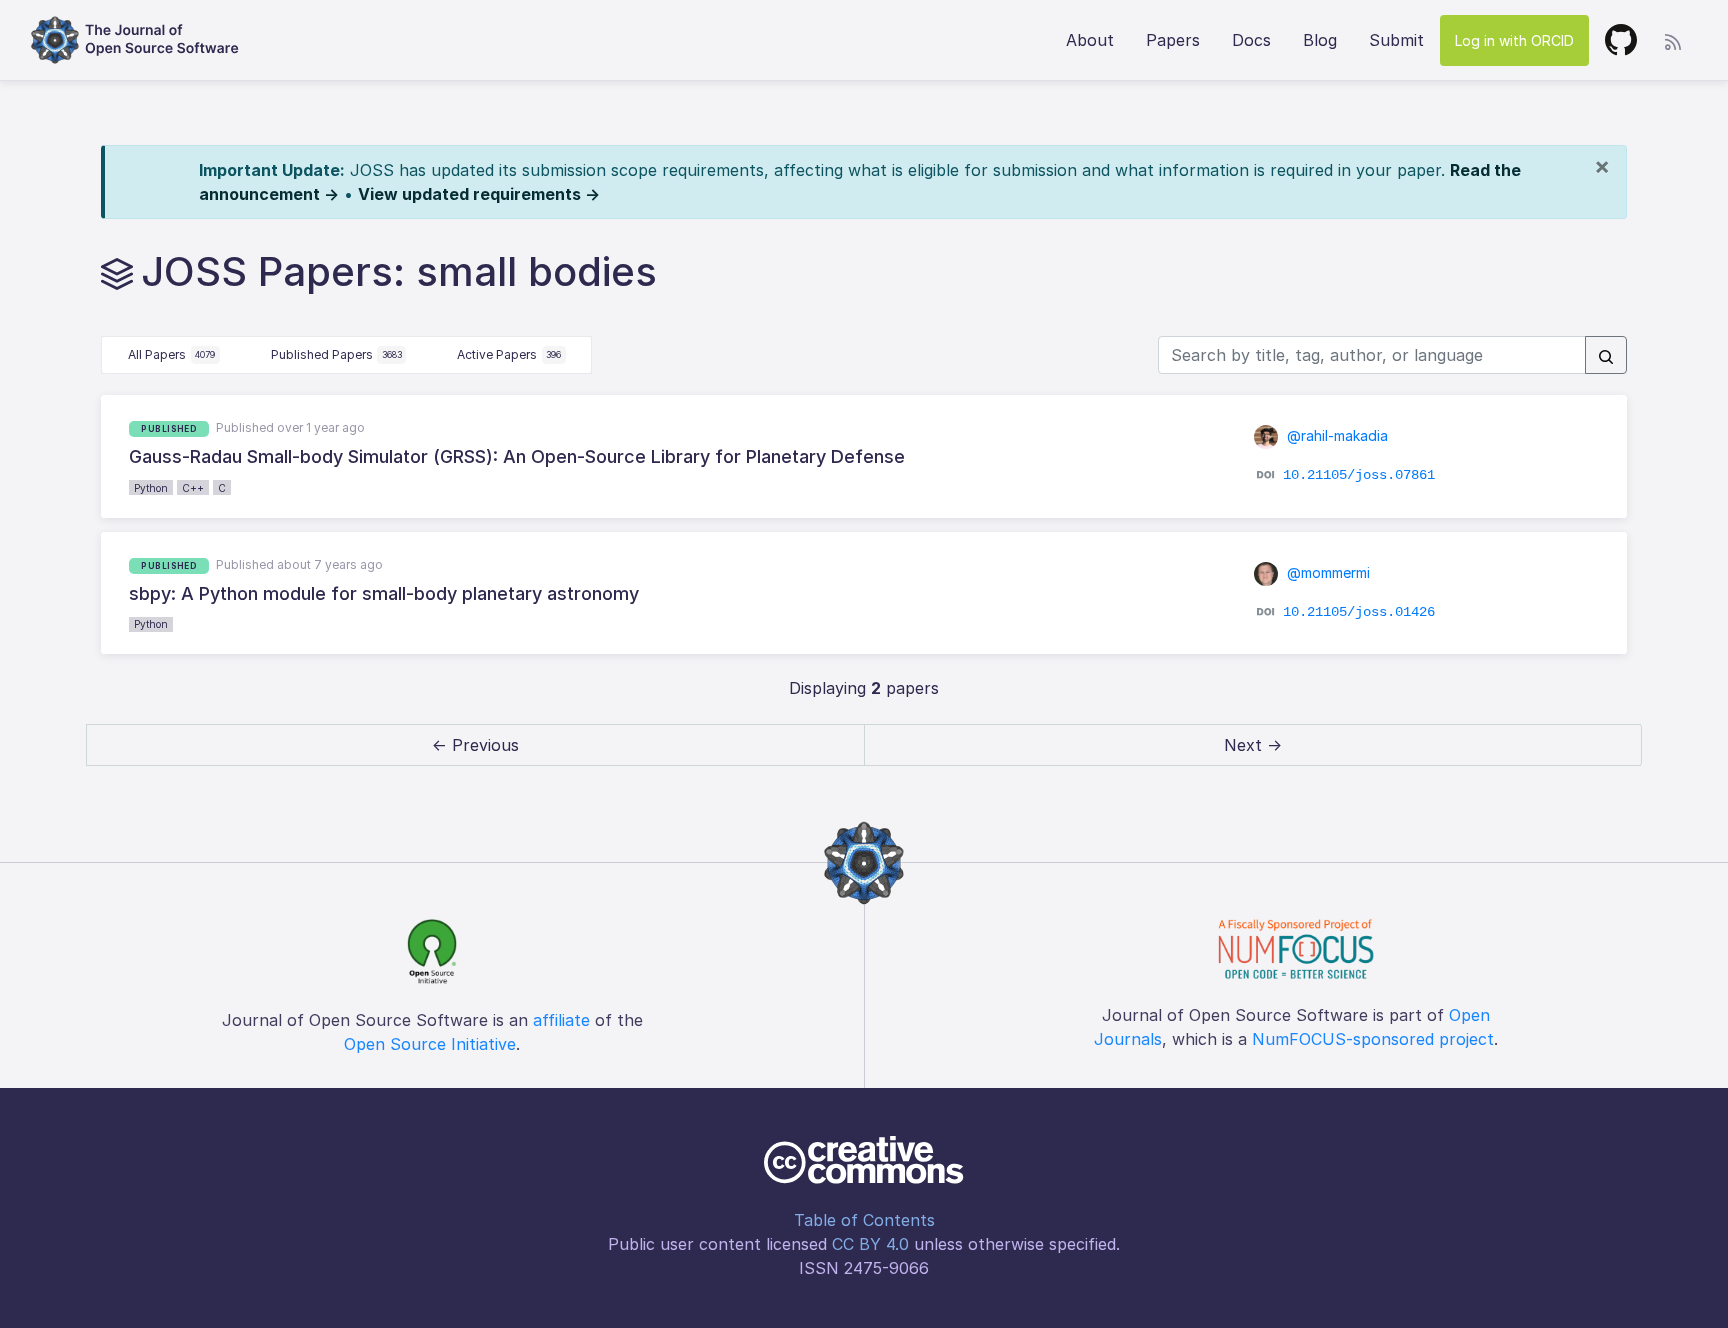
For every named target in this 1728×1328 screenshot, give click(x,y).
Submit (1396, 40)
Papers (1173, 40)
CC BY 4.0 (870, 1244)
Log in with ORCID (1514, 40)
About (1090, 40)
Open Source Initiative (430, 1044)
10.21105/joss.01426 (1359, 612)
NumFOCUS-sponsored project (1373, 1039)
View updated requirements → (479, 194)
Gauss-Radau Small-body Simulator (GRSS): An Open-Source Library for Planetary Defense (517, 456)
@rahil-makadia (1335, 435)
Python (151, 488)
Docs (1251, 40)
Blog (1320, 40)
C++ (193, 488)
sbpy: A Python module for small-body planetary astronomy (384, 593)
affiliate (561, 1020)
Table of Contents (864, 1220)
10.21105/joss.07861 (1359, 475)
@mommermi (1326, 572)
